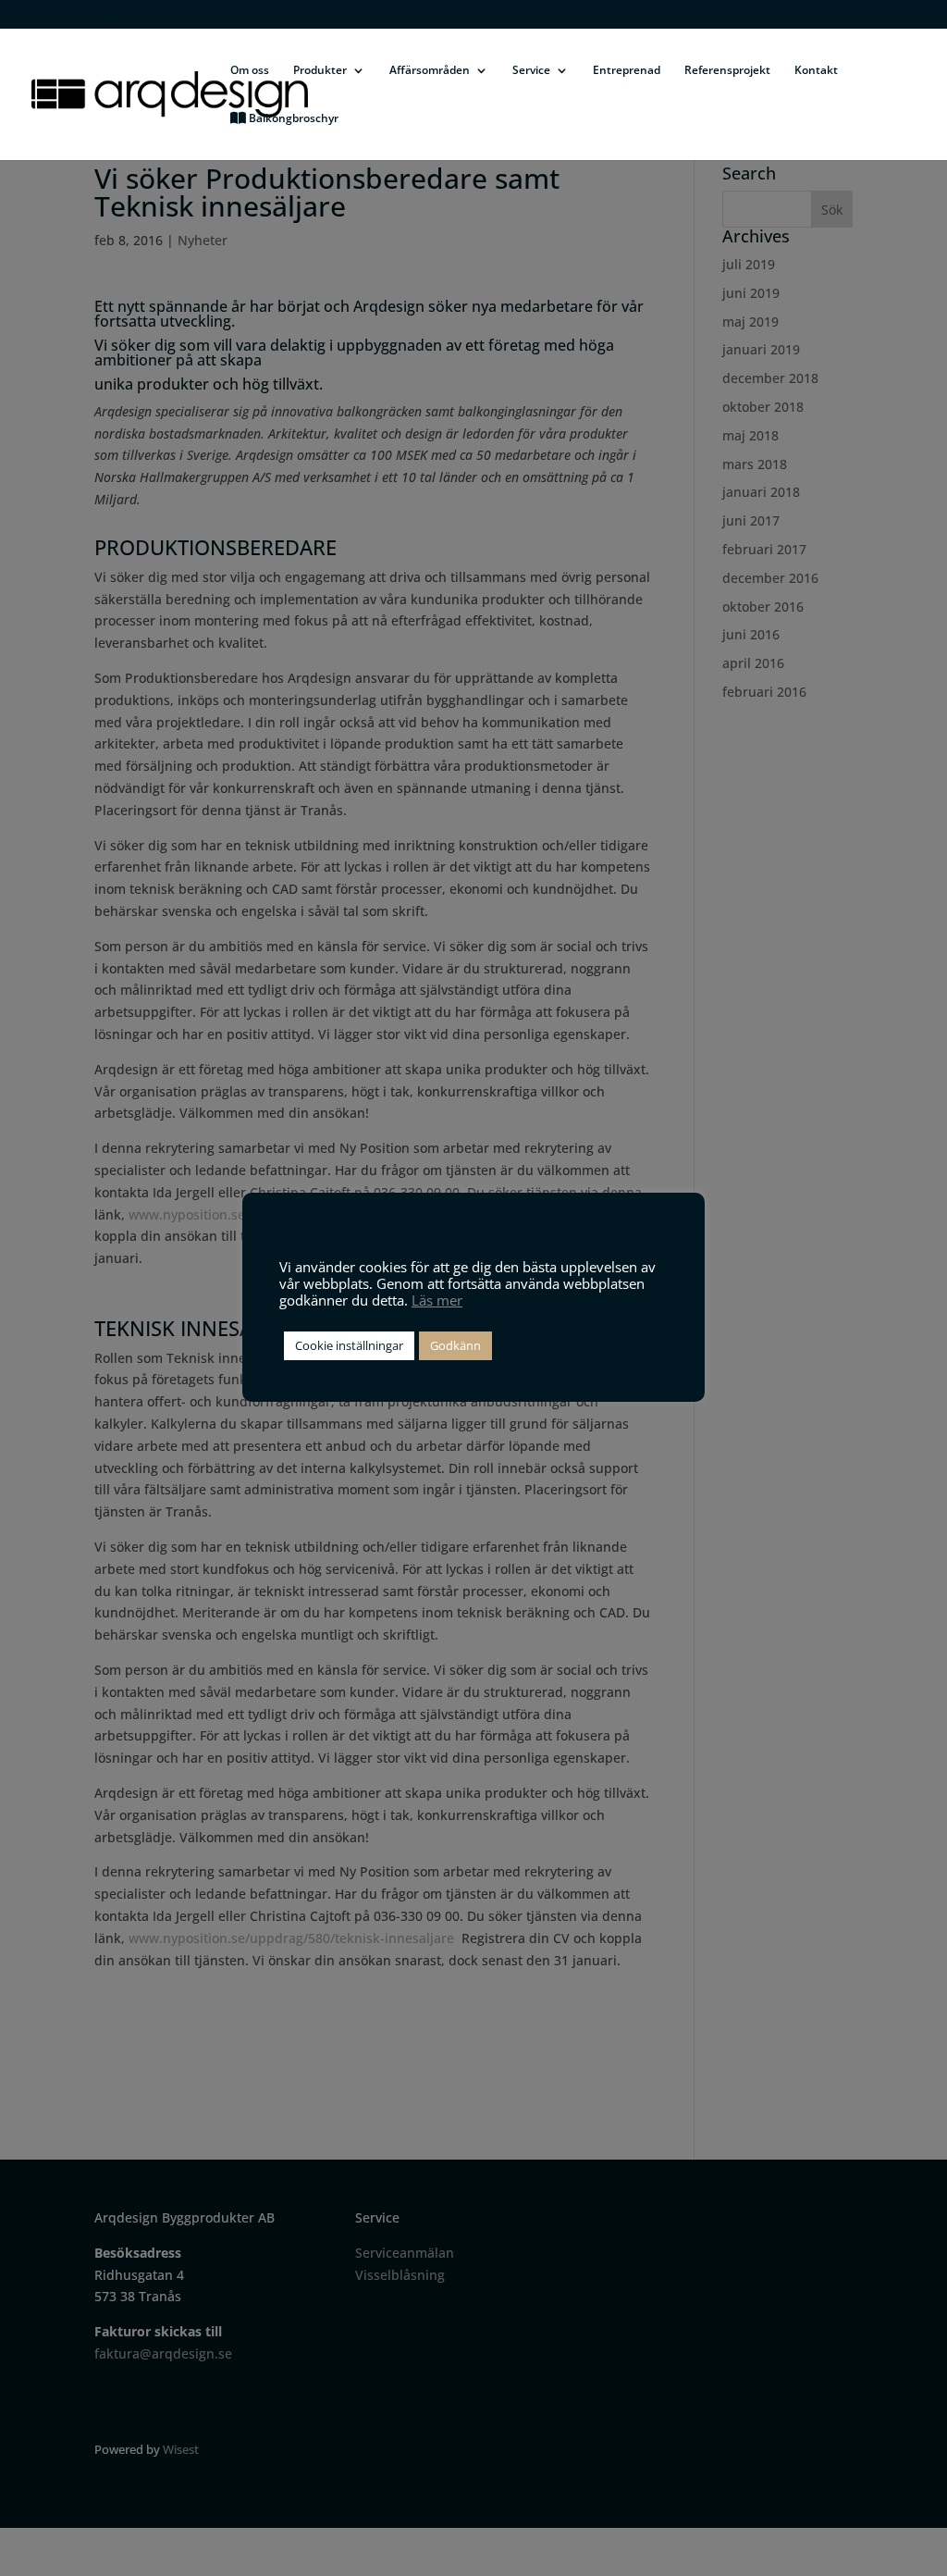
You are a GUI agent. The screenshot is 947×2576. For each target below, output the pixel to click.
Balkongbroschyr (292, 119)
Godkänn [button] (455, 1345)
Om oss (250, 71)
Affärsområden (430, 71)
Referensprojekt (727, 71)
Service (531, 71)
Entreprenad (627, 71)
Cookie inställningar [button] (349, 1345)
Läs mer (437, 1300)
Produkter (320, 71)
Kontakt (816, 71)
